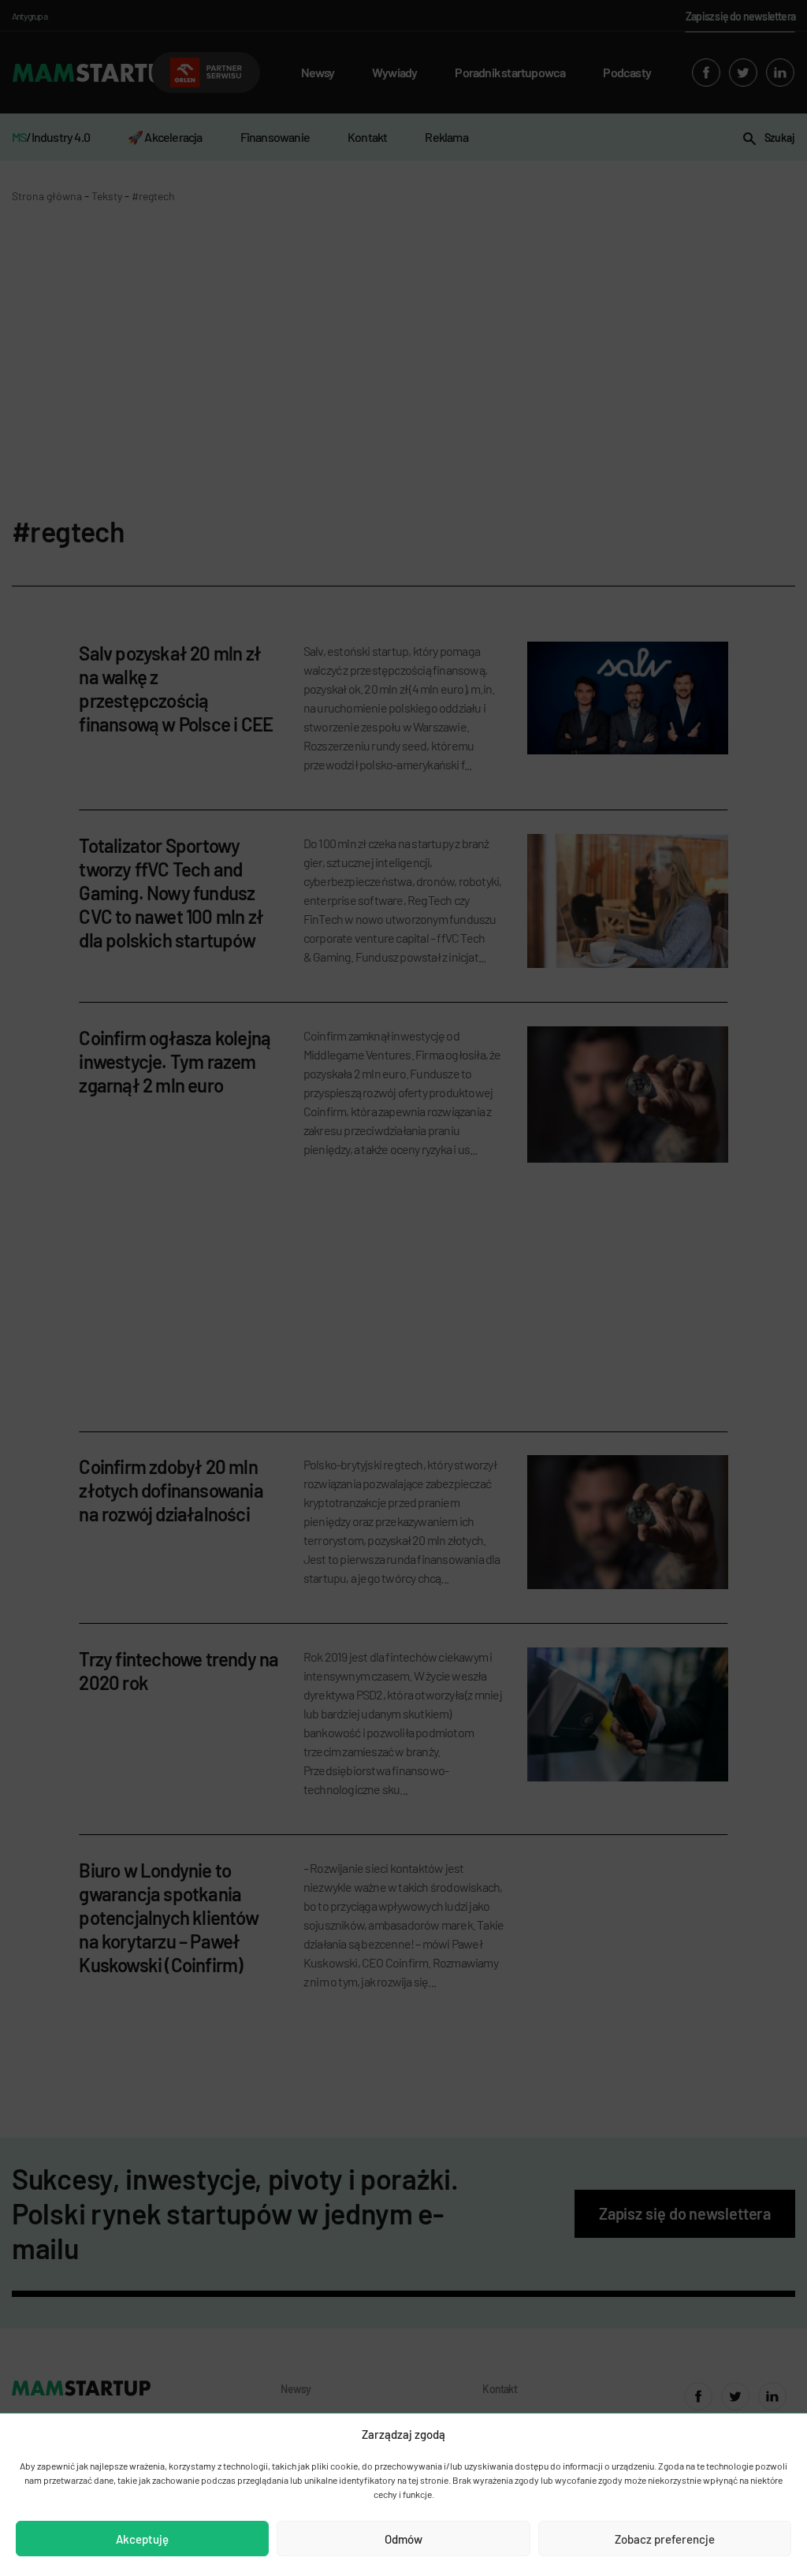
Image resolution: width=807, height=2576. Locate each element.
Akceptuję (142, 2539)
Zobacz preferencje (665, 2539)
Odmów (403, 2539)
